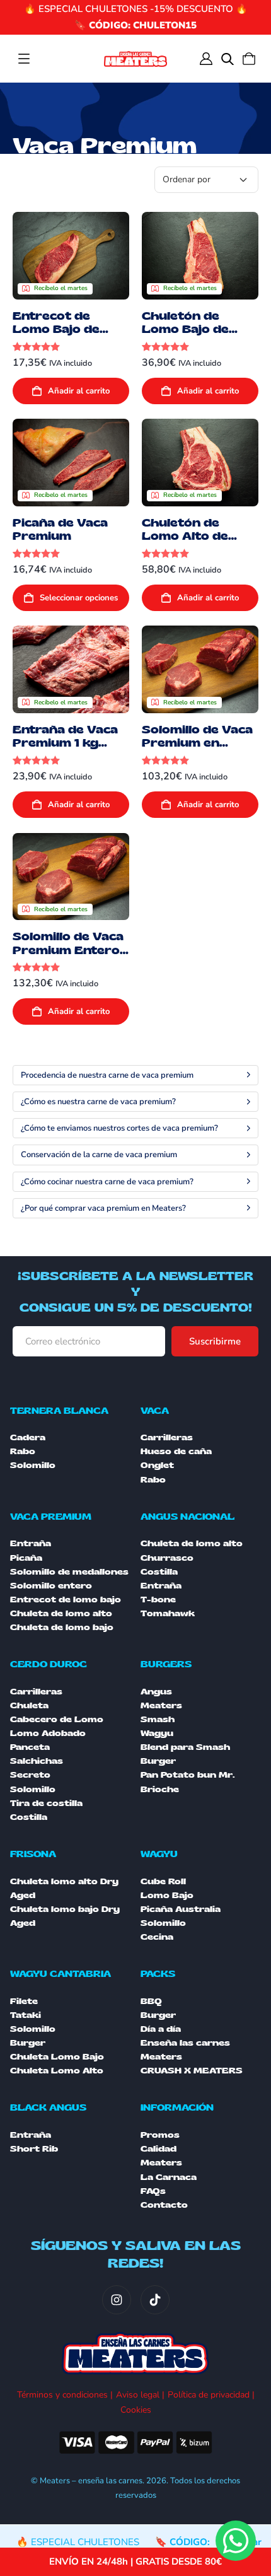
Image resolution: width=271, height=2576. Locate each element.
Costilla (159, 1572)
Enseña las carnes (185, 2043)
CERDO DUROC (49, 1664)
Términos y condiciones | (65, 2395)
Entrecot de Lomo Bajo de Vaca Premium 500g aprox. (59, 336)
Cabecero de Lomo (57, 1720)
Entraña (31, 1544)
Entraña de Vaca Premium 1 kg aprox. (65, 743)
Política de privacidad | (211, 2395)
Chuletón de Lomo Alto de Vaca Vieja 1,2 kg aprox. (194, 543)
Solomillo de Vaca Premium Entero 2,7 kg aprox (68, 950)
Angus (156, 1692)
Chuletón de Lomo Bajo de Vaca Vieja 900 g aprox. (195, 336)
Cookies (136, 2410)
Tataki (26, 2015)
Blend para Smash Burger (185, 1754)
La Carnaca (169, 2177)
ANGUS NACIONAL (187, 1517)
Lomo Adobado (48, 1734)
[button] (71, 391)
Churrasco (167, 1558)
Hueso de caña (176, 1452)
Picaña (26, 1558)
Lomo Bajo (167, 1896)
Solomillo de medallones (69, 1572)
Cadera (28, 1438)
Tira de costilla (46, 1804)
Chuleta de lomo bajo (62, 1628)
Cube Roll (163, 1882)
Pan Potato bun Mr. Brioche (187, 1782)
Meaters (161, 1706)
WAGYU (159, 1854)
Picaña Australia (181, 1909)
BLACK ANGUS (48, 2108)
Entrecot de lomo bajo (66, 1600)
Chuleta (29, 1706)
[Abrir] (24, 59)
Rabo (23, 1452)
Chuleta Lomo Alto (57, 2071)
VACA (155, 1411)
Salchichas (37, 1761)
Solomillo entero (51, 1586)
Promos (160, 2135)
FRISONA (33, 1854)
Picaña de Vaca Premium (60, 530)
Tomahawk (168, 1614)
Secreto (30, 1775)
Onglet (157, 1466)
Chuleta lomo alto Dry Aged (64, 1889)
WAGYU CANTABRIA (61, 1974)
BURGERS (166, 1664)
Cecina (157, 1937)
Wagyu (157, 1734)
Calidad (159, 2149)
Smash (158, 1720)
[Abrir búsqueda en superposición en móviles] (228, 59)
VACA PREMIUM (51, 1517)
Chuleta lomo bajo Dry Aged (65, 1916)
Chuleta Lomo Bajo (57, 2057)
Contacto (164, 2205)
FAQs (153, 2191)
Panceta (30, 1747)
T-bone (158, 1600)
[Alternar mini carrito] (249, 59)
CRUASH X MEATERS (192, 2071)
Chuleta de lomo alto (61, 1614)
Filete (24, 2002)
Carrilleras (167, 1438)
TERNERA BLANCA (59, 1411)
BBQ (151, 2002)
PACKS (158, 1974)
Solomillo (33, 1466)
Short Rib (34, 2149)
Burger (28, 2043)
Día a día (161, 2029)
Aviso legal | (140, 2395)
